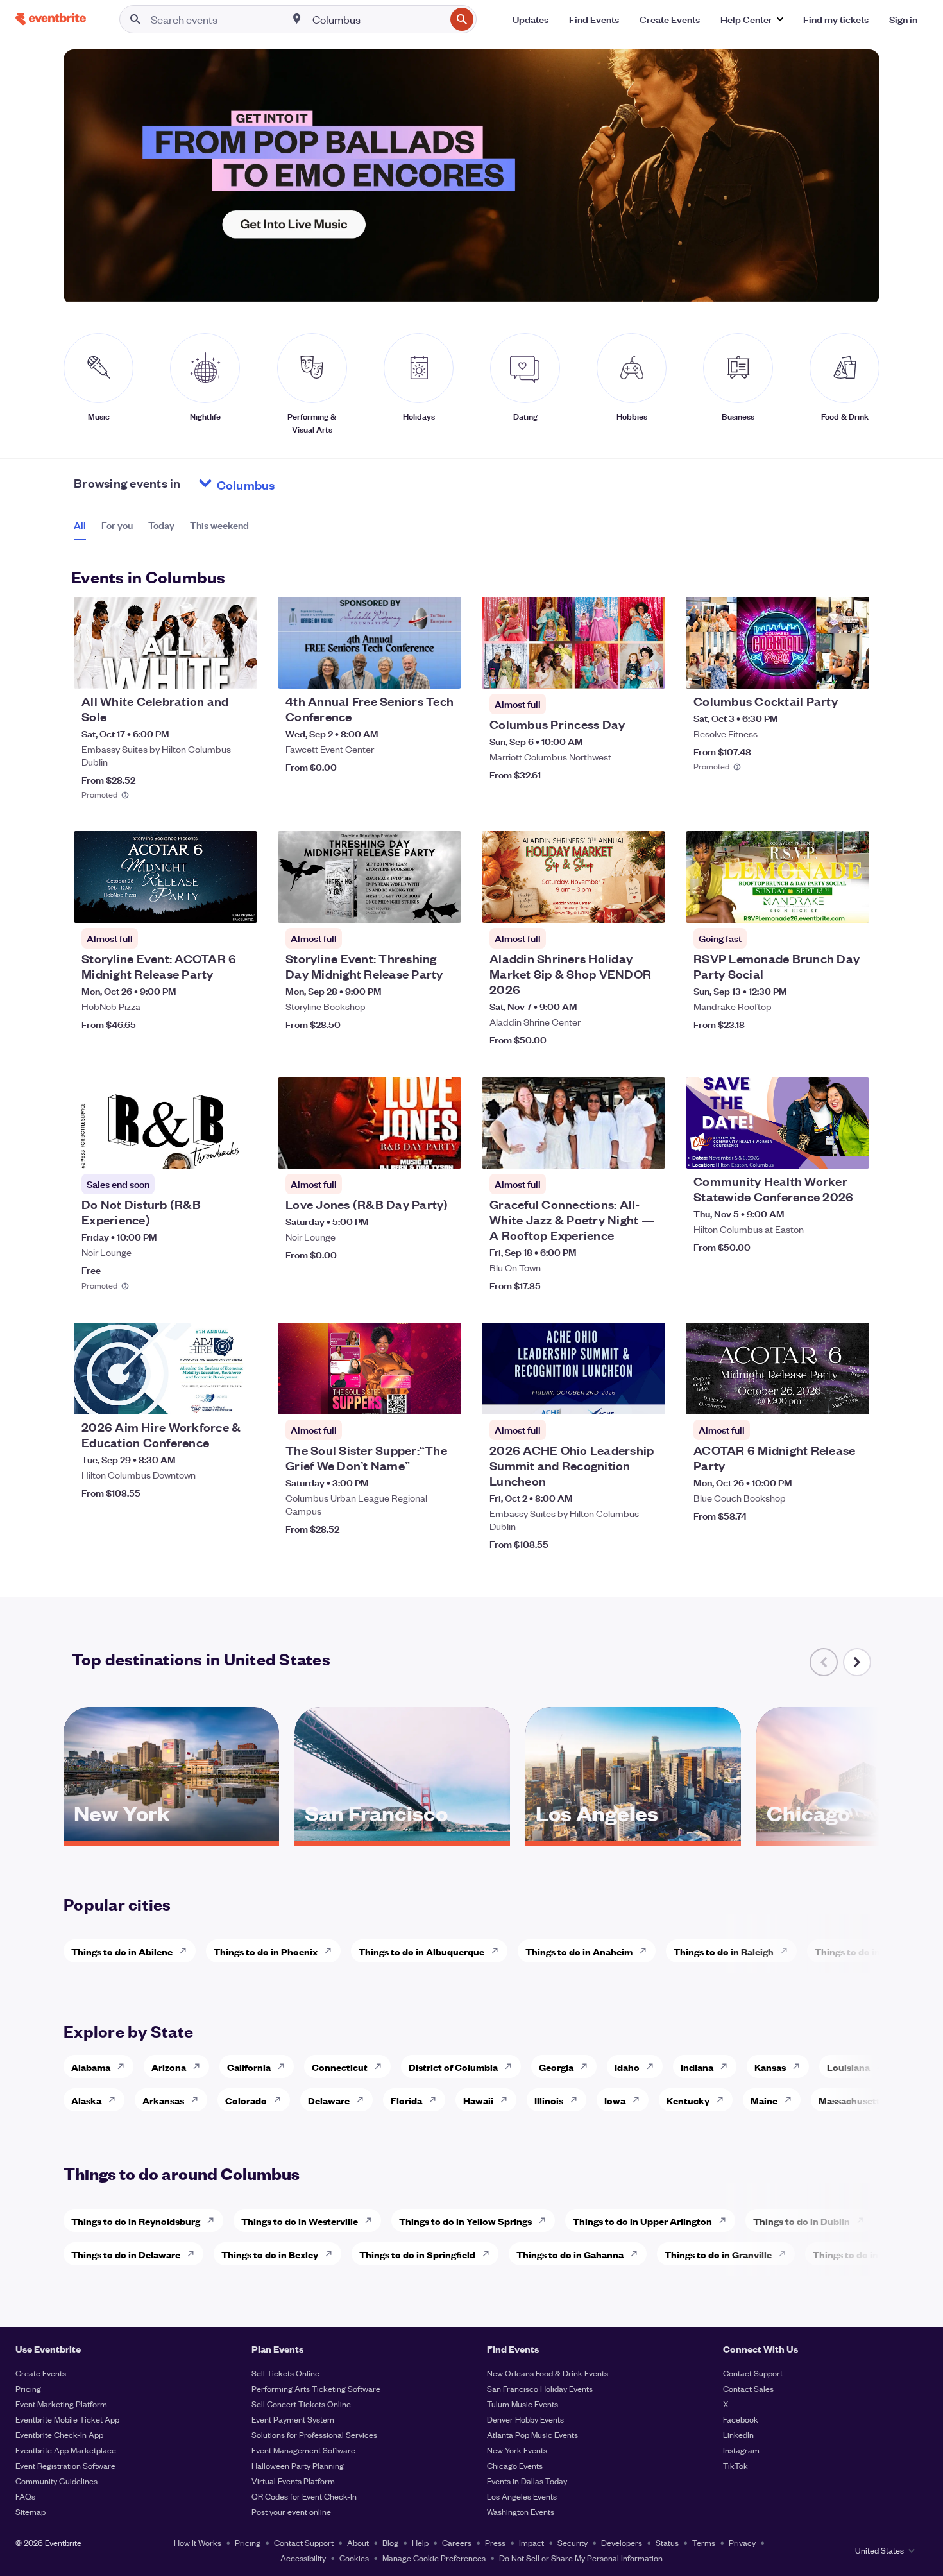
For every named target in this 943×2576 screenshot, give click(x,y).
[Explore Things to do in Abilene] (187, 1951)
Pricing (28, 2388)
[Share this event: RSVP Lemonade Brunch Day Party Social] (851, 905)
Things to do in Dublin (802, 2221)
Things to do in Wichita (865, 1951)
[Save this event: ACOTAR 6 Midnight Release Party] (820, 1396)
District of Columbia (453, 2067)
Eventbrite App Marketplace (66, 2450)
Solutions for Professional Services (314, 2434)
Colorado (246, 2100)
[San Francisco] (402, 1836)
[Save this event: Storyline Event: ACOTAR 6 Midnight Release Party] (208, 905)
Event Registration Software (65, 2465)
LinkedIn (738, 2434)
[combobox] (378, 19)
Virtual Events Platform (293, 2481)
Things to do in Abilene (122, 1951)
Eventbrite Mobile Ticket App (67, 2419)
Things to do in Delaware (126, 2254)
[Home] (51, 19)
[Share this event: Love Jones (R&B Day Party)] (443, 1151)
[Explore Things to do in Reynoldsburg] (214, 2220)
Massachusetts (852, 2100)
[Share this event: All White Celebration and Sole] (239, 671)
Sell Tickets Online (285, 2373)
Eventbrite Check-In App (59, 2434)
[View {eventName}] (166, 643)
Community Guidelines (56, 2481)
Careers (457, 2542)
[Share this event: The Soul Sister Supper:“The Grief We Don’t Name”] (443, 1396)
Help (420, 2542)
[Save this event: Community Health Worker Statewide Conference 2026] (820, 1151)
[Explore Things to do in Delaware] (194, 2254)
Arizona (169, 2067)
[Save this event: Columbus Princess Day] (616, 671)
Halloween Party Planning (298, 2465)
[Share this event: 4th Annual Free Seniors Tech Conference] (443, 671)
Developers (622, 2542)
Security (573, 2542)
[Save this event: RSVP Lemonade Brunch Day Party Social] (820, 905)
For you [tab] (117, 525)
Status (667, 2542)
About (358, 2542)
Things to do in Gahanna (570, 2254)
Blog (390, 2542)
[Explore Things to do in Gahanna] (638, 2254)
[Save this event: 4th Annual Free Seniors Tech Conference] (412, 671)
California (249, 2067)
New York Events (517, 2450)
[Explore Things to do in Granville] (786, 2254)
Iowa (615, 2100)
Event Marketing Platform (61, 2404)
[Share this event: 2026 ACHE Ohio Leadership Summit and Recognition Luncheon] (647, 1396)
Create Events (41, 2373)
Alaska (86, 2100)
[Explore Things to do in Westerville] (372, 2220)
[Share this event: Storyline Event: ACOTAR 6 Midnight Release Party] (239, 905)
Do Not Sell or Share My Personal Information (581, 2558)
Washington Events (521, 2512)
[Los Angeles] (633, 1836)
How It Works (198, 2542)
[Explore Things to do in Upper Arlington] (726, 2220)
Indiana (697, 2067)
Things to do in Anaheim (579, 1951)
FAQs (25, 2496)
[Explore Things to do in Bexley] (332, 2254)
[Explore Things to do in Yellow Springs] (546, 2220)
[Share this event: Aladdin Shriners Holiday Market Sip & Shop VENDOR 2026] (647, 905)
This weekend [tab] (219, 525)
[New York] (171, 1836)
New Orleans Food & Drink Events (548, 2373)
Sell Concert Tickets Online (301, 2404)
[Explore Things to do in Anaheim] (647, 1951)
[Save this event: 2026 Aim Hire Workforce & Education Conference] (208, 1396)
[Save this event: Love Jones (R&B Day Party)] (412, 1151)
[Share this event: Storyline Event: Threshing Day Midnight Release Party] (443, 905)
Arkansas (163, 2100)
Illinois (549, 2100)
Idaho (627, 2067)
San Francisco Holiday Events (540, 2388)
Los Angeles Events (522, 2496)
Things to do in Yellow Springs (465, 2221)
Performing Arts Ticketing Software (316, 2388)
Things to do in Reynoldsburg (136, 2221)
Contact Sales (748, 2388)
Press (495, 2542)
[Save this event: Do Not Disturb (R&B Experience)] (208, 1151)
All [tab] (80, 525)
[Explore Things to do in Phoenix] (332, 1951)
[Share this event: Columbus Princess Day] (647, 671)
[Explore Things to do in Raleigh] (788, 1951)
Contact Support (753, 2373)
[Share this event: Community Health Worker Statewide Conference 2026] (851, 1151)
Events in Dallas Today (527, 2481)
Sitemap (30, 2512)
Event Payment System (293, 2419)
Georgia (556, 2067)
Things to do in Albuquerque (421, 1951)
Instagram (741, 2450)
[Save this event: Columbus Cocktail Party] (820, 671)
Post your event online (291, 2512)
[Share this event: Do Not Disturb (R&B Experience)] (239, 1151)
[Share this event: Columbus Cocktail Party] (851, 671)
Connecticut (340, 2067)
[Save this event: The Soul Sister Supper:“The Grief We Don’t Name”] (412, 1396)
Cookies (354, 2558)
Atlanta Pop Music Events (532, 2434)
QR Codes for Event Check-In (304, 2496)
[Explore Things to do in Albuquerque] (498, 1951)
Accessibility (303, 2558)
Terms (704, 2542)
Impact (531, 2542)
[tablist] (161, 529)
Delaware (329, 2100)
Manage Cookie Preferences (434, 2558)
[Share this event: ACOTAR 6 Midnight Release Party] (851, 1396)
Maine (764, 2100)
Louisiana (848, 2067)
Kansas (770, 2067)
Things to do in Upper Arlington (642, 2221)
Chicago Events (515, 2465)
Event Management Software (303, 2450)
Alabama (91, 2067)
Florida (406, 2100)
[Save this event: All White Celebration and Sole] (208, 671)
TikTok (735, 2465)
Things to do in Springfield (417, 2254)
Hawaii (478, 2100)
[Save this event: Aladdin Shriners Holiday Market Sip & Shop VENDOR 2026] (616, 905)
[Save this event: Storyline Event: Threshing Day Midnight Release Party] (412, 905)
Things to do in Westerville (300, 2221)
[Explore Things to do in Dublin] (864, 2220)
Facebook (741, 2419)
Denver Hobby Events (525, 2419)
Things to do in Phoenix (266, 1951)
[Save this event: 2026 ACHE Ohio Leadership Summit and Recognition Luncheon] (616, 1396)
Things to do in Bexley (270, 2254)
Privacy (742, 2542)
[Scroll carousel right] (857, 1662)
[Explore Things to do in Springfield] (489, 2254)
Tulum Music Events (522, 2404)
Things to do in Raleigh (724, 1951)
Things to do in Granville (718, 2254)
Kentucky (688, 2100)
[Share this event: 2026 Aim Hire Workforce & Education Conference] (239, 1396)
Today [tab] (161, 525)
